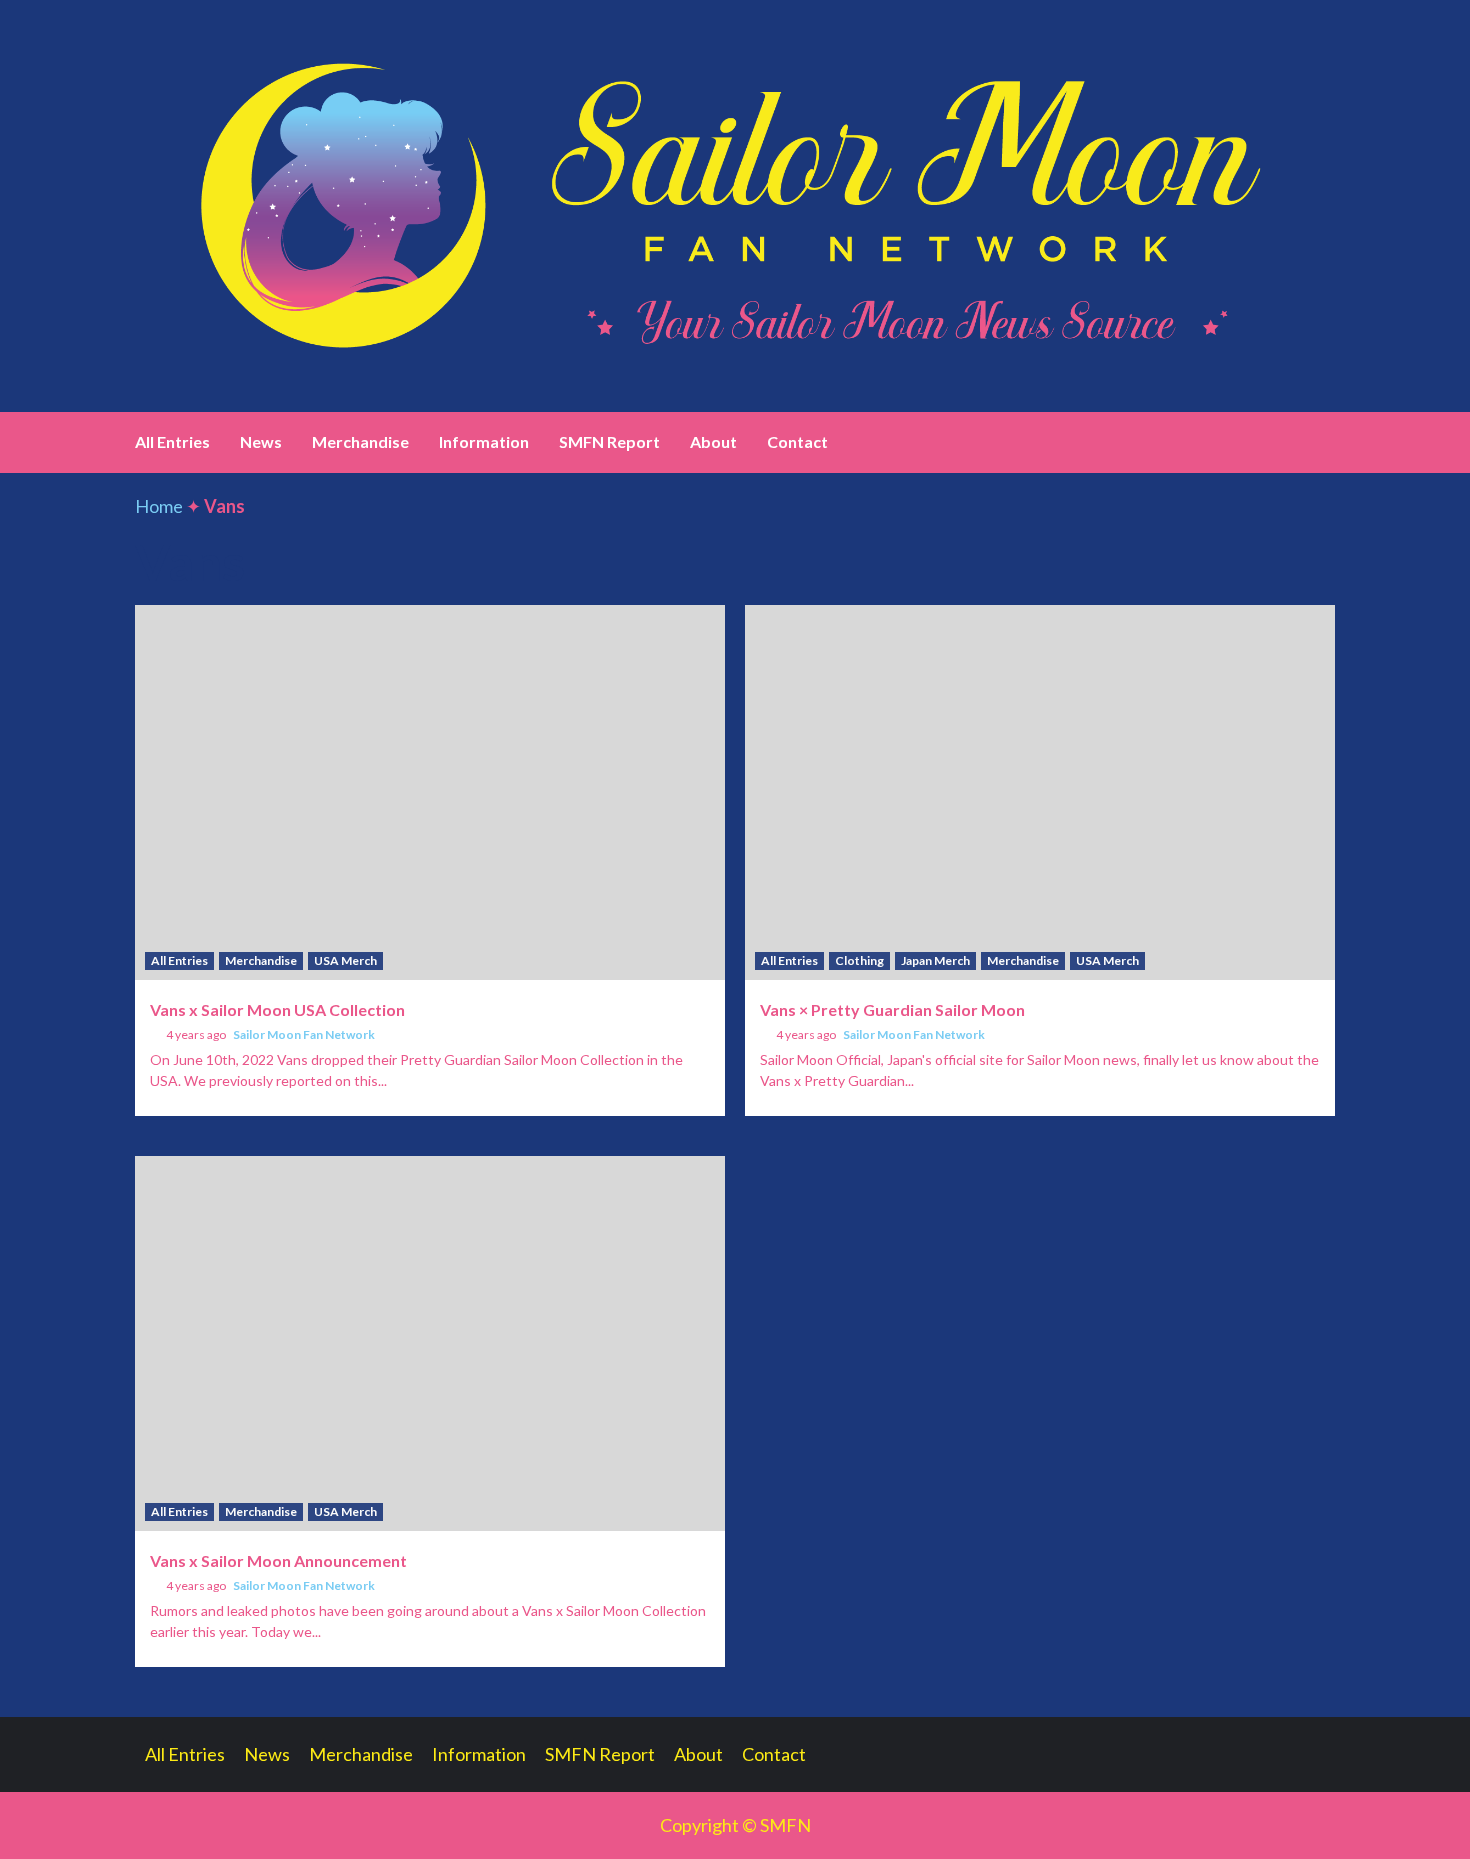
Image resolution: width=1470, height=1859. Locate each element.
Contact (797, 441)
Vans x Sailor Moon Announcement (278, 1560)
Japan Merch (935, 960)
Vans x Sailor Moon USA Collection (277, 1009)
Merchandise (360, 441)
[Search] (1322, 442)
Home (159, 506)
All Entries (172, 441)
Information (484, 441)
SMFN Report (609, 441)
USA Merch (345, 960)
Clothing (859, 960)
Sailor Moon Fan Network (304, 1034)
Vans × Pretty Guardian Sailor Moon (892, 1009)
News (261, 441)
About (713, 441)
